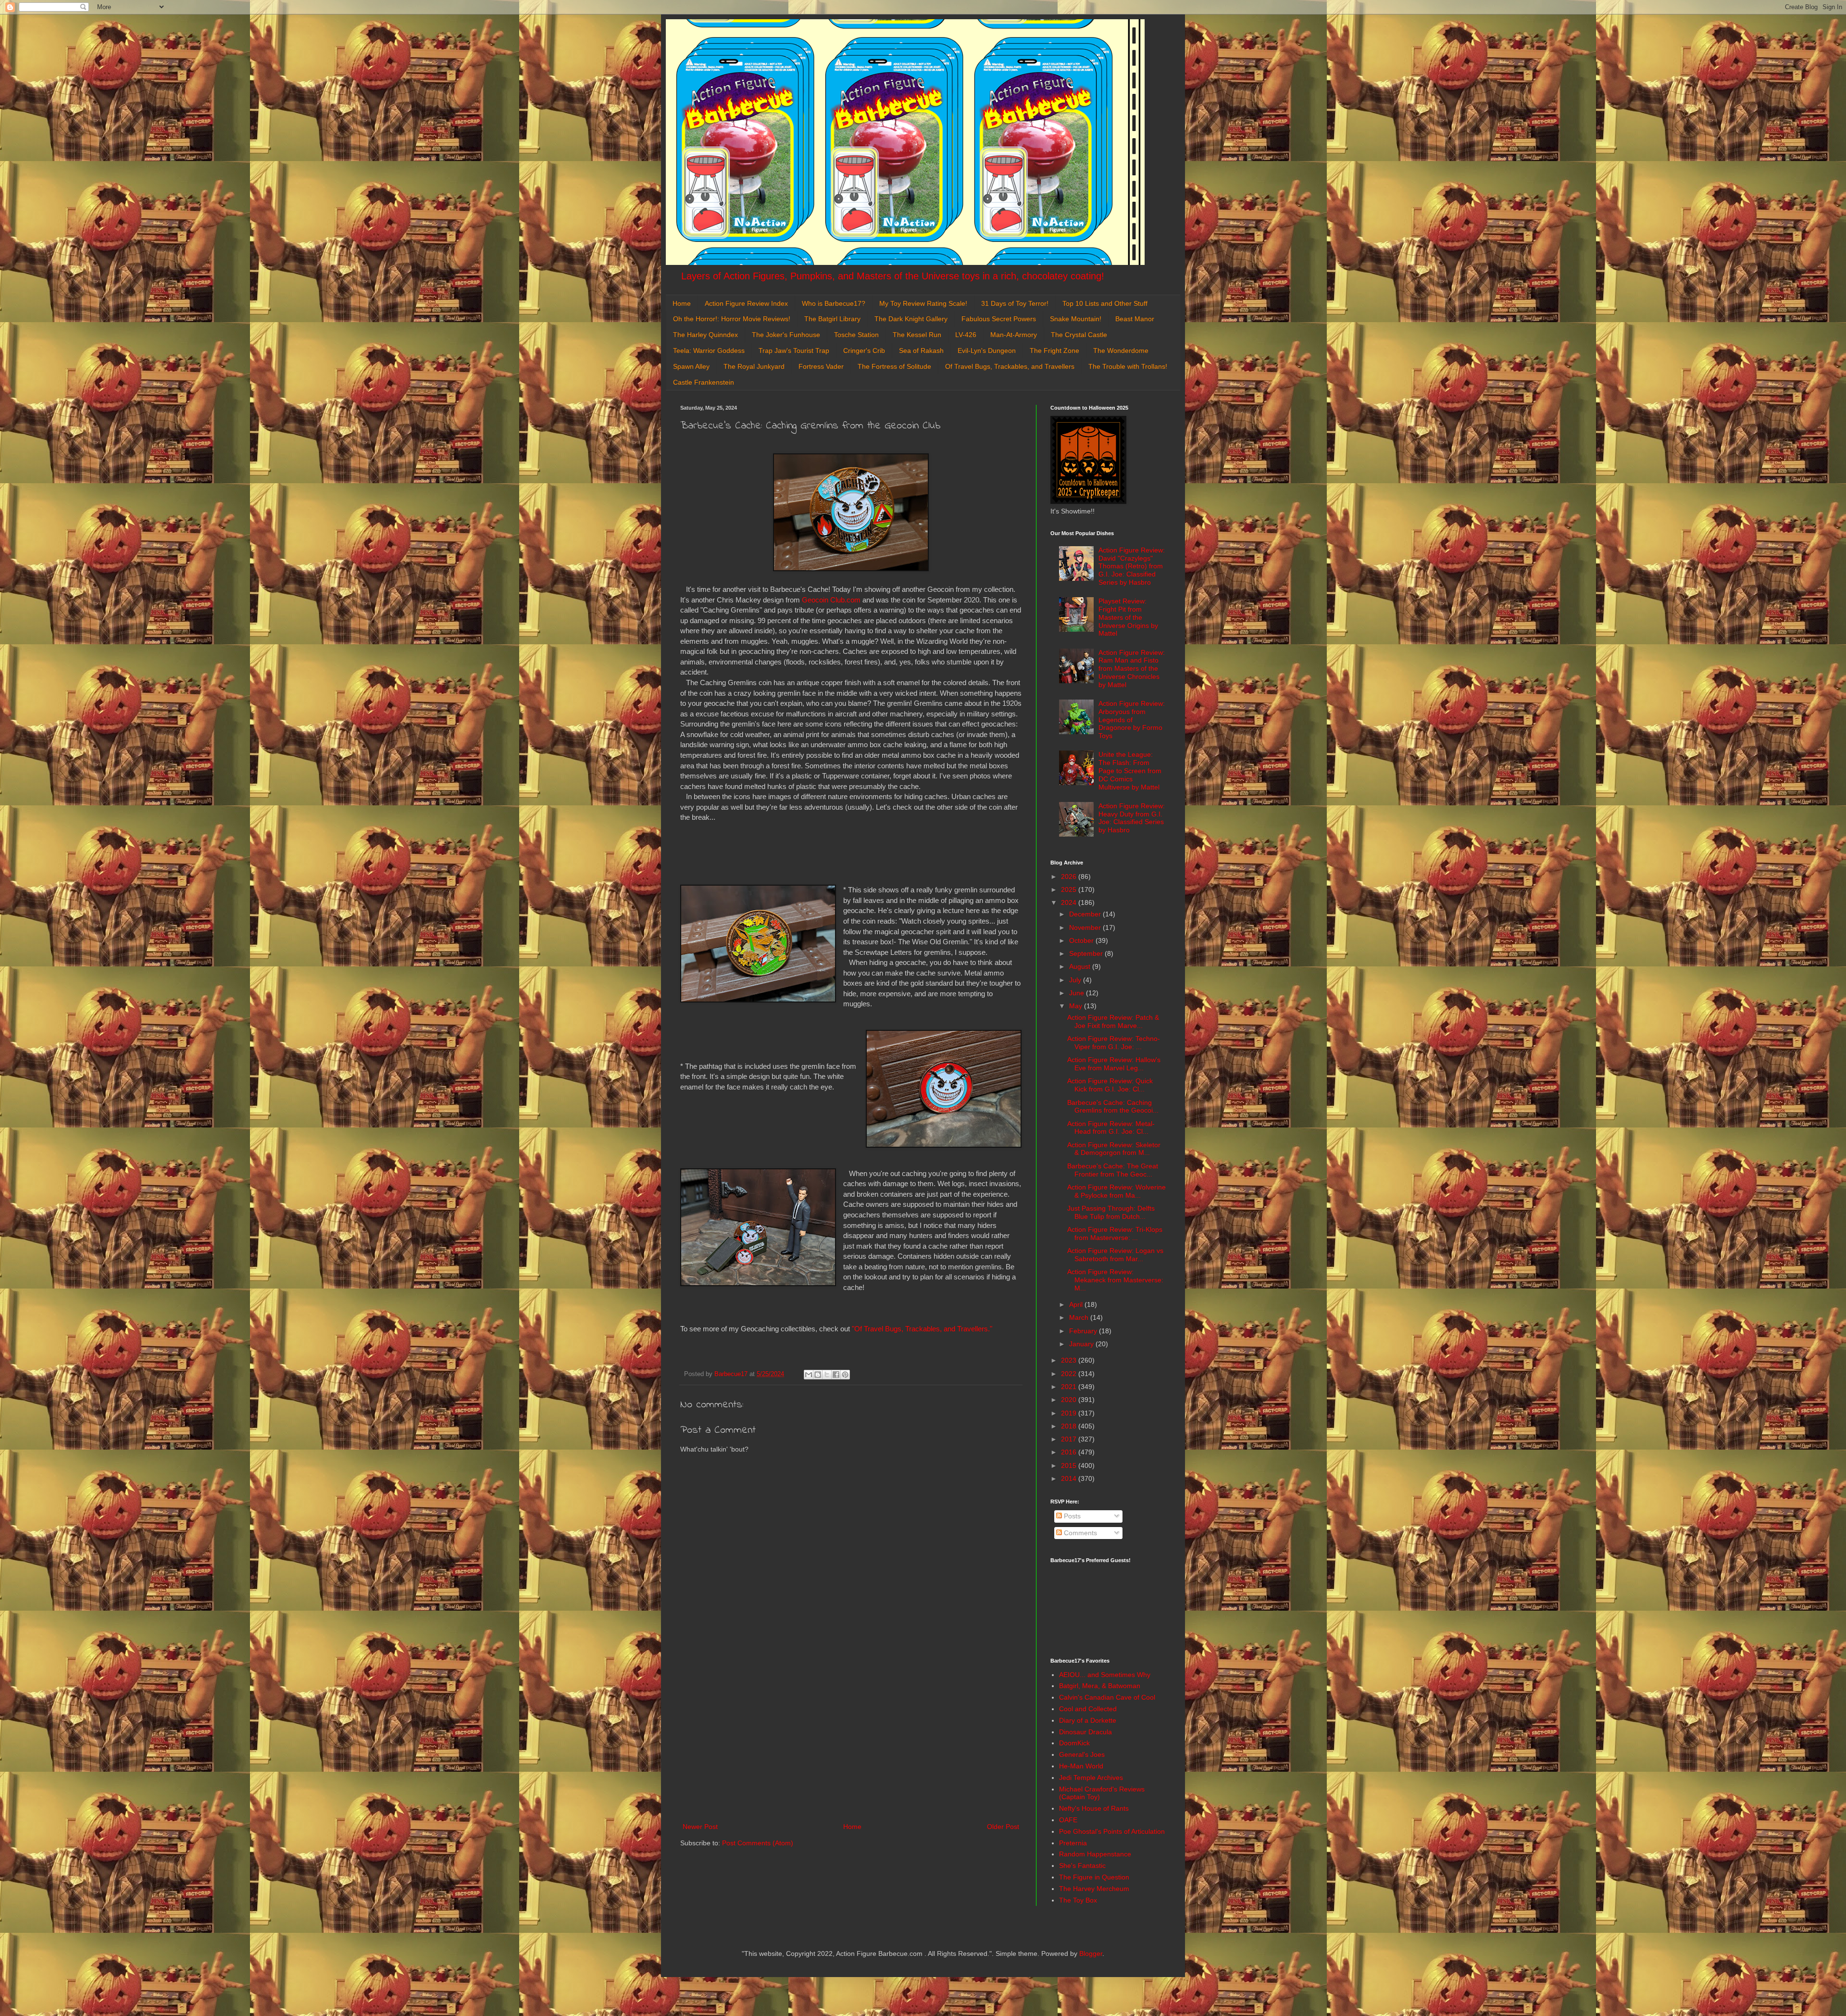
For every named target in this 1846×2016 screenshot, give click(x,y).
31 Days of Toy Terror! (1015, 303)
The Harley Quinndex (705, 335)
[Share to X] (827, 1375)
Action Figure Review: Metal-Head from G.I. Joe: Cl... (1111, 1128)
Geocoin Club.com (831, 600)
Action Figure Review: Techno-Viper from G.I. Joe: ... (1114, 1043)
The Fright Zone (1054, 351)
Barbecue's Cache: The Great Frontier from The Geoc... (1113, 1170)
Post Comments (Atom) (758, 1843)
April (1077, 1304)
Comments (1079, 1533)
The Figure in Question (1094, 1877)
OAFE (1068, 1820)
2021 (1070, 1387)
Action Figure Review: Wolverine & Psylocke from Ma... (1116, 1191)
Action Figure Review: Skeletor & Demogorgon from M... (1114, 1149)
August (1081, 966)
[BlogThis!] (818, 1375)
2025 (1070, 889)
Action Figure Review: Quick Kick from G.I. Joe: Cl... (1110, 1085)
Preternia (1073, 1843)
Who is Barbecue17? (834, 303)
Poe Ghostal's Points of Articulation (1112, 1831)
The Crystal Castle (1079, 335)
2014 (1070, 1478)
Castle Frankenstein (704, 382)
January (1082, 1344)
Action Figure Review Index (746, 303)
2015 (1070, 1465)
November (1086, 927)
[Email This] (809, 1375)
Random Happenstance (1095, 1854)
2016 (1070, 1452)
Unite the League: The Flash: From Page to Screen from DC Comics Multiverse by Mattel (1130, 770)
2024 (1070, 902)
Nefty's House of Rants (1094, 1808)
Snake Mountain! (1076, 319)
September (1087, 953)
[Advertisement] (851, 1741)
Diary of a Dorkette (1088, 1720)
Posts (1071, 1516)
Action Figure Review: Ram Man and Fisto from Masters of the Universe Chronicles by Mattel (1132, 669)
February (1084, 1331)
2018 (1070, 1426)
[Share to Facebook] (836, 1375)
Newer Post (700, 1827)
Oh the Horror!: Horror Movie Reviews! (732, 319)
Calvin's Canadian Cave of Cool (1107, 1697)
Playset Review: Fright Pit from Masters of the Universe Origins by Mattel (1128, 617)
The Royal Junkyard (754, 366)
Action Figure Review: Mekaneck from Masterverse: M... (1115, 1280)
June (1078, 993)
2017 (1070, 1439)
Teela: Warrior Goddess (709, 351)
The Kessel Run (917, 335)
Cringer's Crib (864, 351)
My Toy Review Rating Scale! (923, 303)
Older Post (1003, 1827)
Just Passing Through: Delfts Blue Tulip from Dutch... (1111, 1212)
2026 (1070, 877)
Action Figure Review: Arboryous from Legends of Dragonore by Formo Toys (1132, 720)
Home (682, 303)
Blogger (1091, 1953)
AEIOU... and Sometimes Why (1105, 1675)
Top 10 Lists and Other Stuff (1105, 303)
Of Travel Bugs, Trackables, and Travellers (1010, 366)
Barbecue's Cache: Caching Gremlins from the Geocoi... (1113, 1107)
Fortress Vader (821, 366)
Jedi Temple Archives (1091, 1778)
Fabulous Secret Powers (999, 319)
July (1076, 980)
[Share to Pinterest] (845, 1375)
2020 (1070, 1400)
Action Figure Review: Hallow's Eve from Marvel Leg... (1114, 1064)
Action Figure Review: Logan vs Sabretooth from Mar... (1115, 1255)
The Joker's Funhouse (786, 335)
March (1080, 1317)
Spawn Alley (691, 366)
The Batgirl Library (832, 319)
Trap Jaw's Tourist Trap (794, 351)
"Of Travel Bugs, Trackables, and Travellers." (922, 1329)
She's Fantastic (1082, 1866)
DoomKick (1074, 1743)
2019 (1070, 1413)
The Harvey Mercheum (1094, 1889)
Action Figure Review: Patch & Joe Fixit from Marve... (1113, 1021)
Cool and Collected (1088, 1709)
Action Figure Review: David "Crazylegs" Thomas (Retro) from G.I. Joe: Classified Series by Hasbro (1132, 566)
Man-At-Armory (1014, 335)
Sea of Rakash (921, 351)
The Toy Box (1078, 1900)
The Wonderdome (1121, 351)
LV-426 (966, 335)
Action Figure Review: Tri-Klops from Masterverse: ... (1115, 1233)
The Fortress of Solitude (894, 366)
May (1077, 1006)
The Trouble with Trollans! (1128, 366)
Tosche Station (856, 335)
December (1086, 914)
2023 (1070, 1360)
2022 (1070, 1374)
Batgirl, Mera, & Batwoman (1100, 1686)
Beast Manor (1135, 319)
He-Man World (1081, 1766)
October (1082, 940)
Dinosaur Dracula (1085, 1732)
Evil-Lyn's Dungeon (987, 351)
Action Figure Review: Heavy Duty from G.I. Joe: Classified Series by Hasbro (1132, 818)
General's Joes (1082, 1754)
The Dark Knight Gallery (911, 319)
